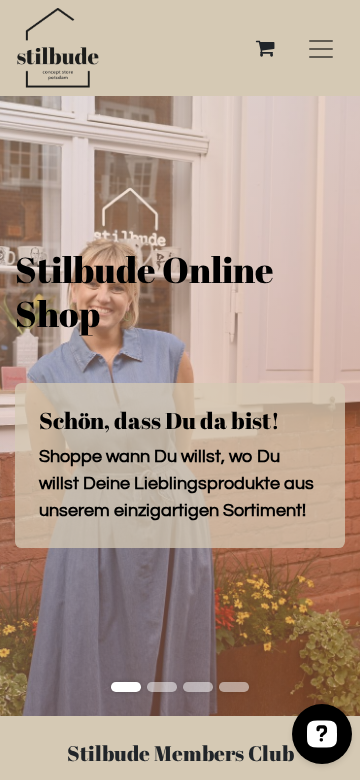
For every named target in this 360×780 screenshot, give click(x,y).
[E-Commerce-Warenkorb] (265, 48)
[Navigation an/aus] (321, 48)
